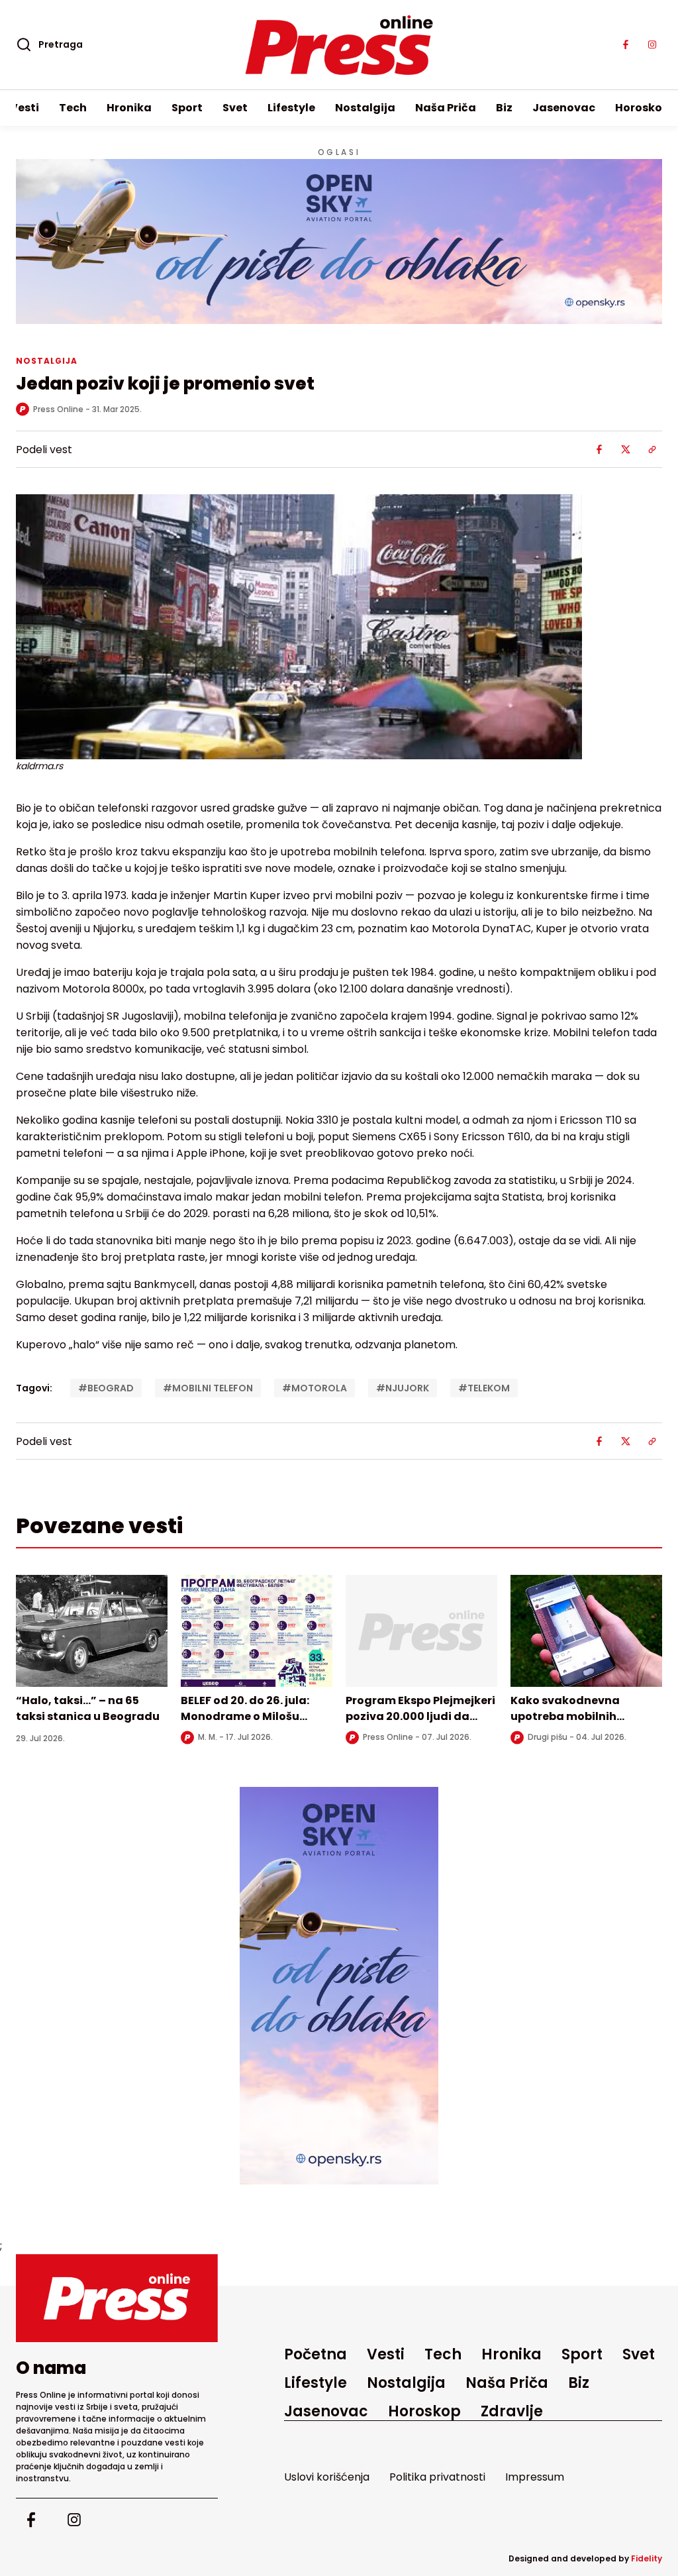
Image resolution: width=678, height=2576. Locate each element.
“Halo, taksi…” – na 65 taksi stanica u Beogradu (88, 1708)
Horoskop (642, 108)
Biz (504, 108)
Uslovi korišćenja (327, 2477)
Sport (187, 108)
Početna (315, 2354)
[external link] (339, 1986)
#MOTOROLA (315, 1388)
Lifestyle (291, 108)
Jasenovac (564, 108)
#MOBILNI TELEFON (208, 1388)
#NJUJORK (403, 1388)
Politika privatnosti (437, 2477)
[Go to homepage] (117, 2298)
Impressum (535, 2477)
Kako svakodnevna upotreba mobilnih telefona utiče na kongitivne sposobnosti (577, 1724)
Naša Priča (446, 108)
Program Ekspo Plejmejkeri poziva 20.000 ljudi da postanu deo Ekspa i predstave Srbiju (420, 1724)
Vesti (24, 108)
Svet (235, 108)
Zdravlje (512, 2411)
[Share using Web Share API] (652, 449)
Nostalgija (365, 108)
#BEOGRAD (106, 1388)
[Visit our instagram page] (652, 45)
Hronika (129, 108)
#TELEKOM (484, 1388)
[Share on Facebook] (599, 449)
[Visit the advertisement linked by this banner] (339, 241)
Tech (73, 108)
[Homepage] (339, 45)
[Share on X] (626, 449)
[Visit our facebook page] (626, 45)
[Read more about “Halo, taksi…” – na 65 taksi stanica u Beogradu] (92, 1631)
